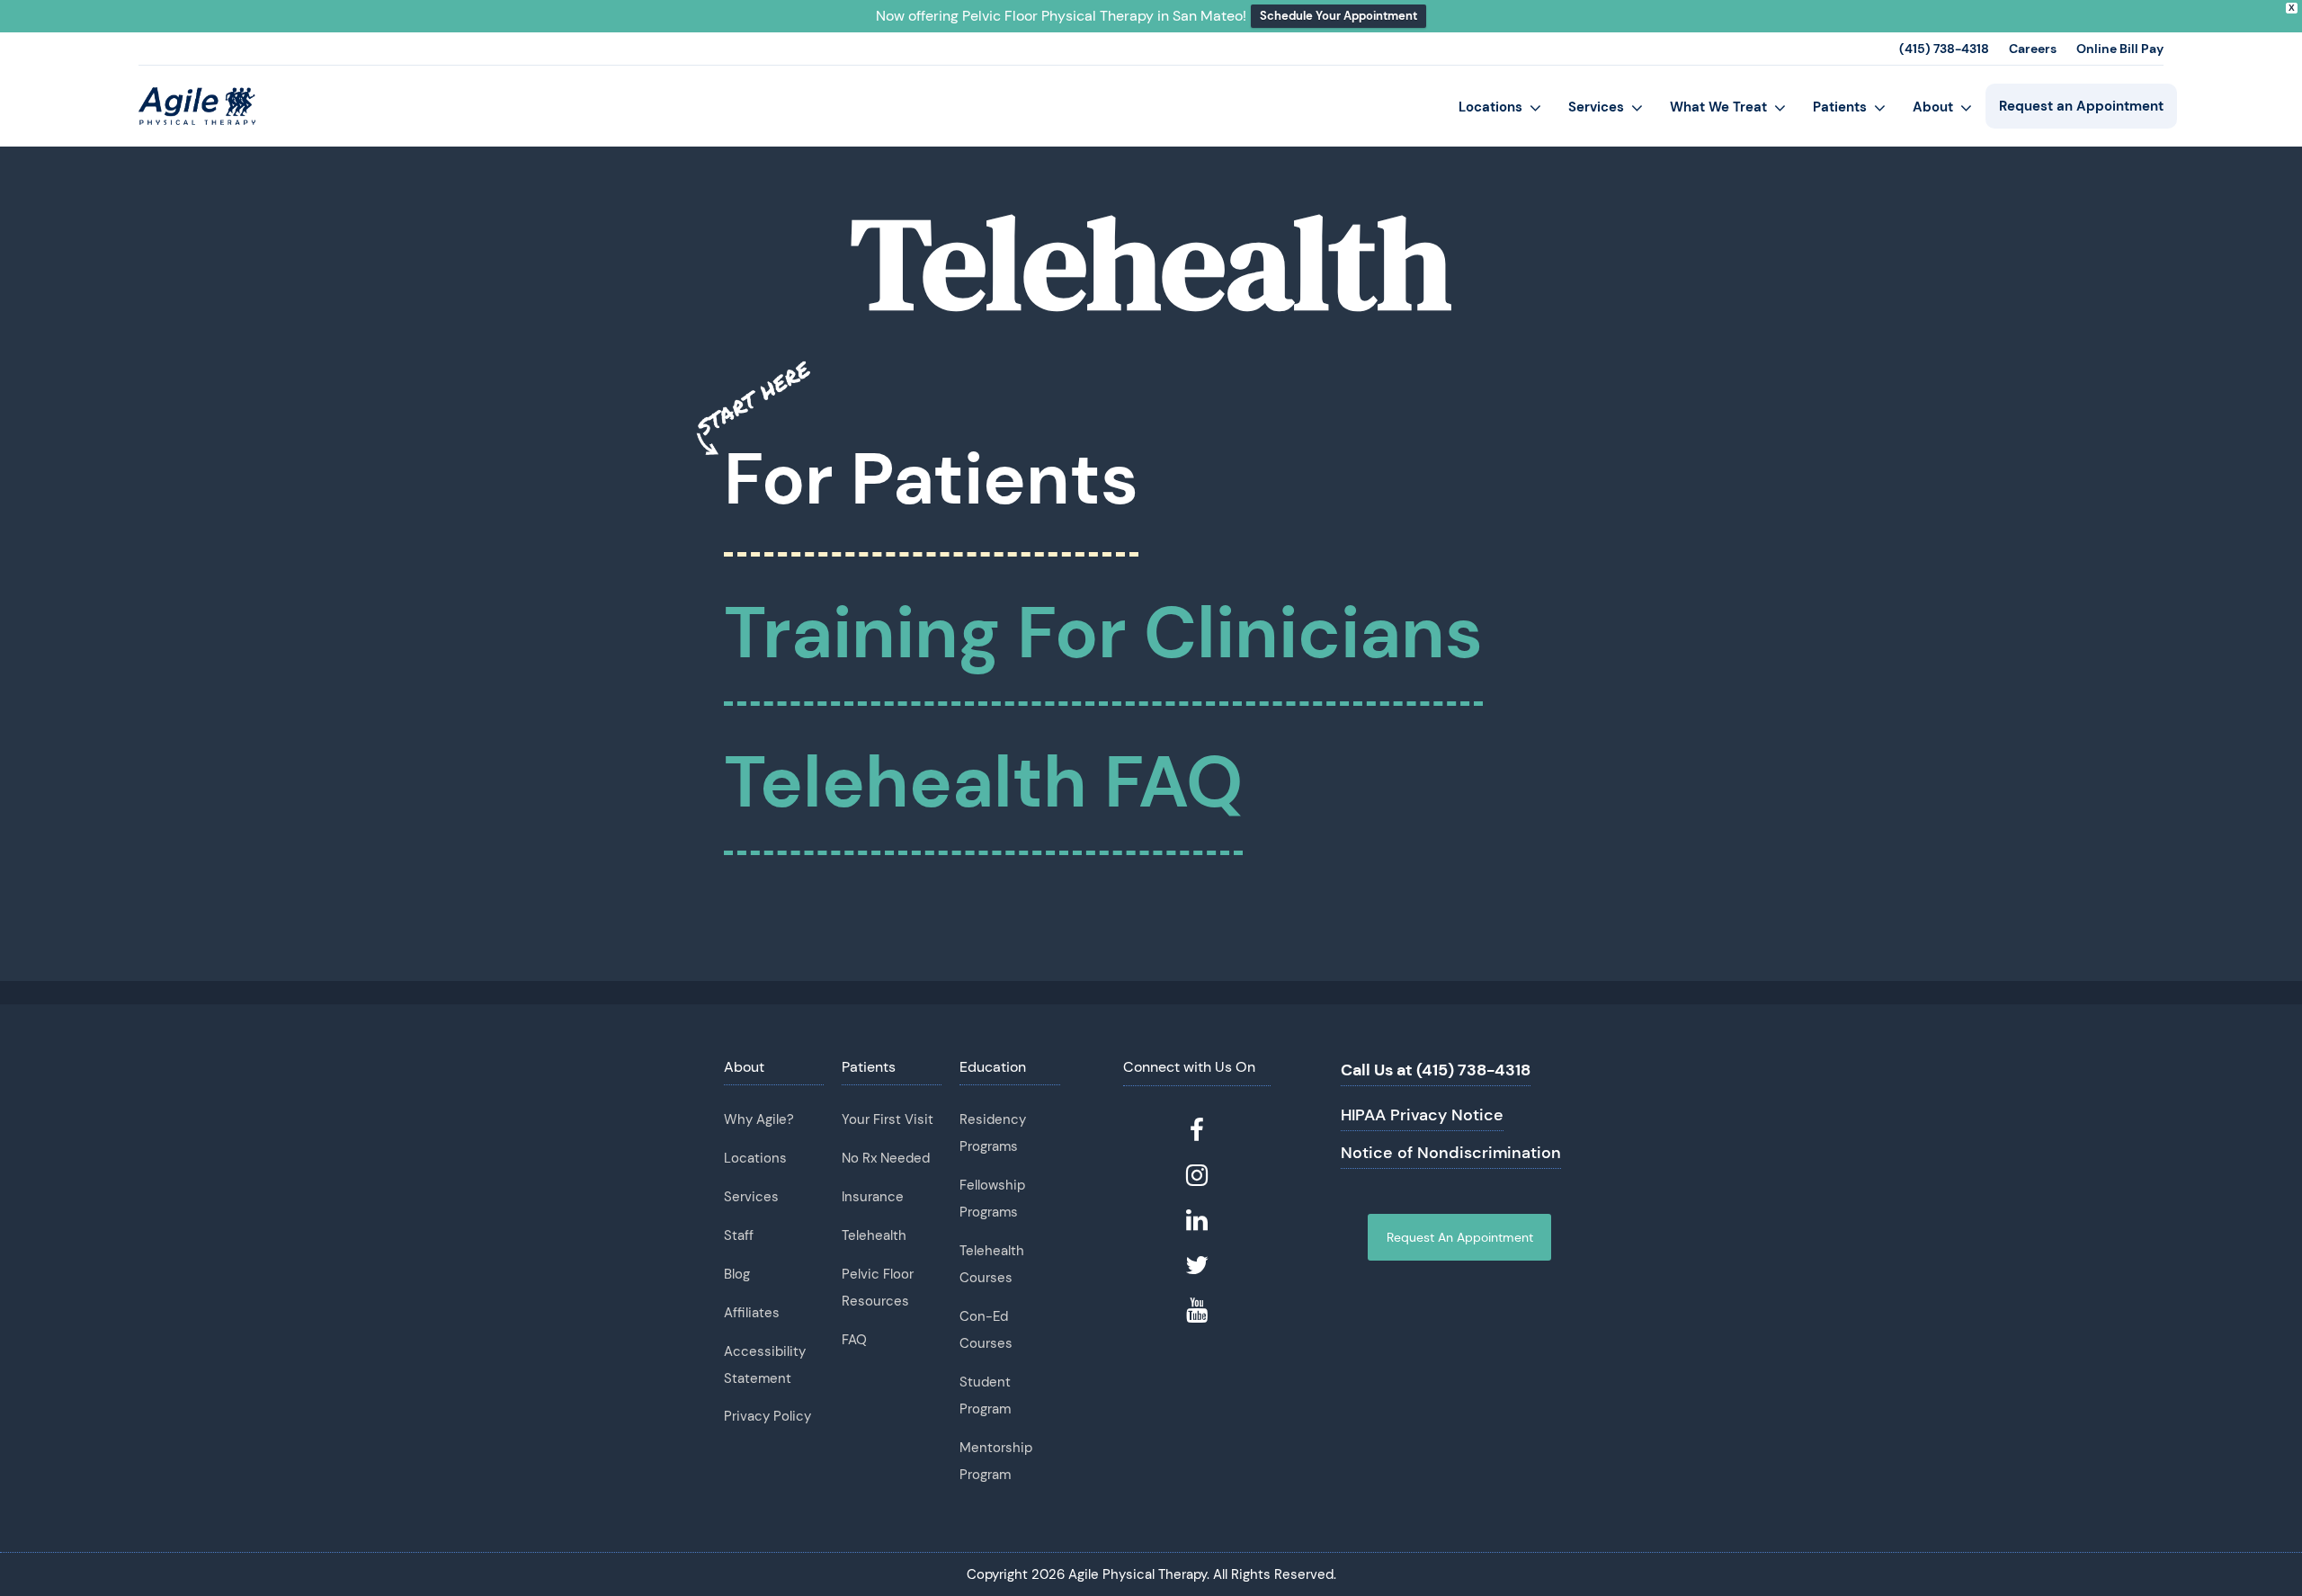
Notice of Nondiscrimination (1451, 1153)
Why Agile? (759, 1119)
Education (993, 1067)
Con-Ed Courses (986, 1330)
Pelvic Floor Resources (878, 1288)
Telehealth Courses (992, 1264)
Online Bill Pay (2120, 49)
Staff (739, 1235)
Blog (737, 1274)
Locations (755, 1158)
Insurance (873, 1197)
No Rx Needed (886, 1158)
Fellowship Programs (992, 1199)
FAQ (854, 1340)
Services (751, 1197)
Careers (2033, 49)
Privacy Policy (767, 1416)
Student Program (985, 1395)
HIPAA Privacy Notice (1422, 1115)
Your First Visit (888, 1119)
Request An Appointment (1460, 1237)
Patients (869, 1067)
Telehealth (874, 1235)
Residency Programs (993, 1133)
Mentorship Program (996, 1461)
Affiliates (752, 1313)
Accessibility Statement (765, 1365)
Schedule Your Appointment (1338, 16)
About (744, 1067)
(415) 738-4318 (1944, 49)
